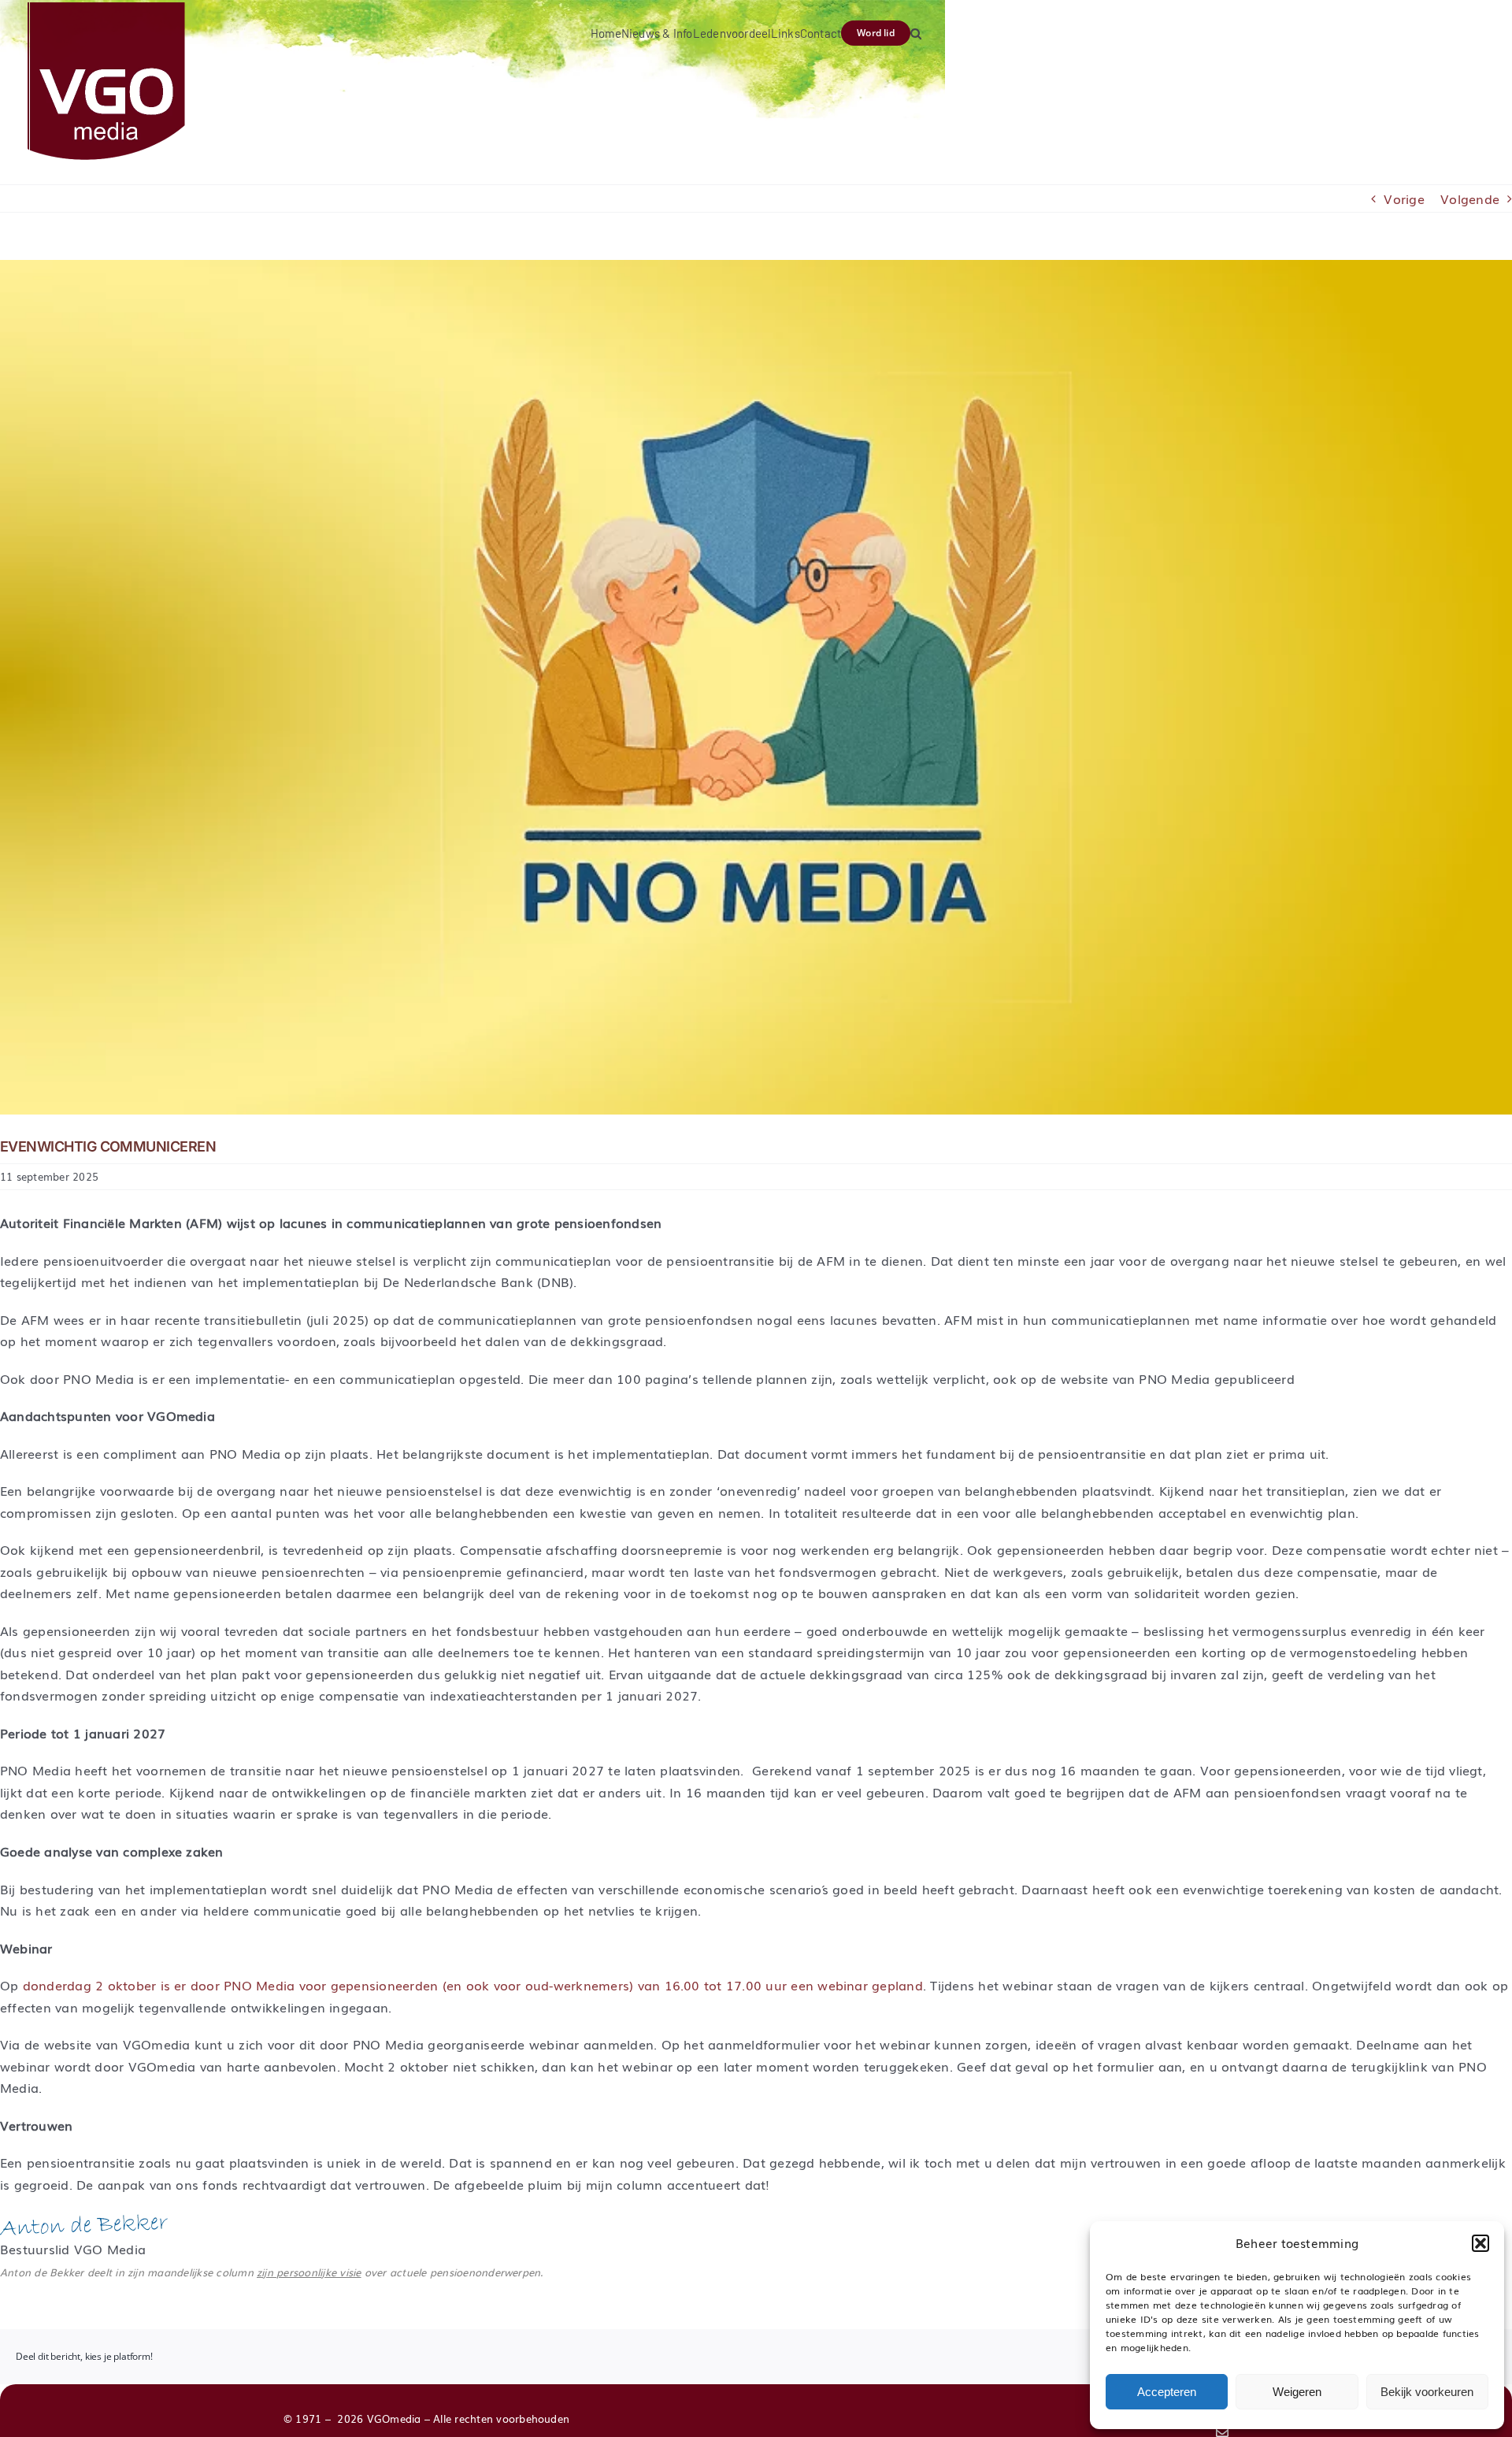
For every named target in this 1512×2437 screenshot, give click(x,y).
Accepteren (1167, 2392)
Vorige (1404, 198)
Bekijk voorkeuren (1427, 2392)
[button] (1480, 2243)
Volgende (1470, 198)
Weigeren (1297, 2392)
